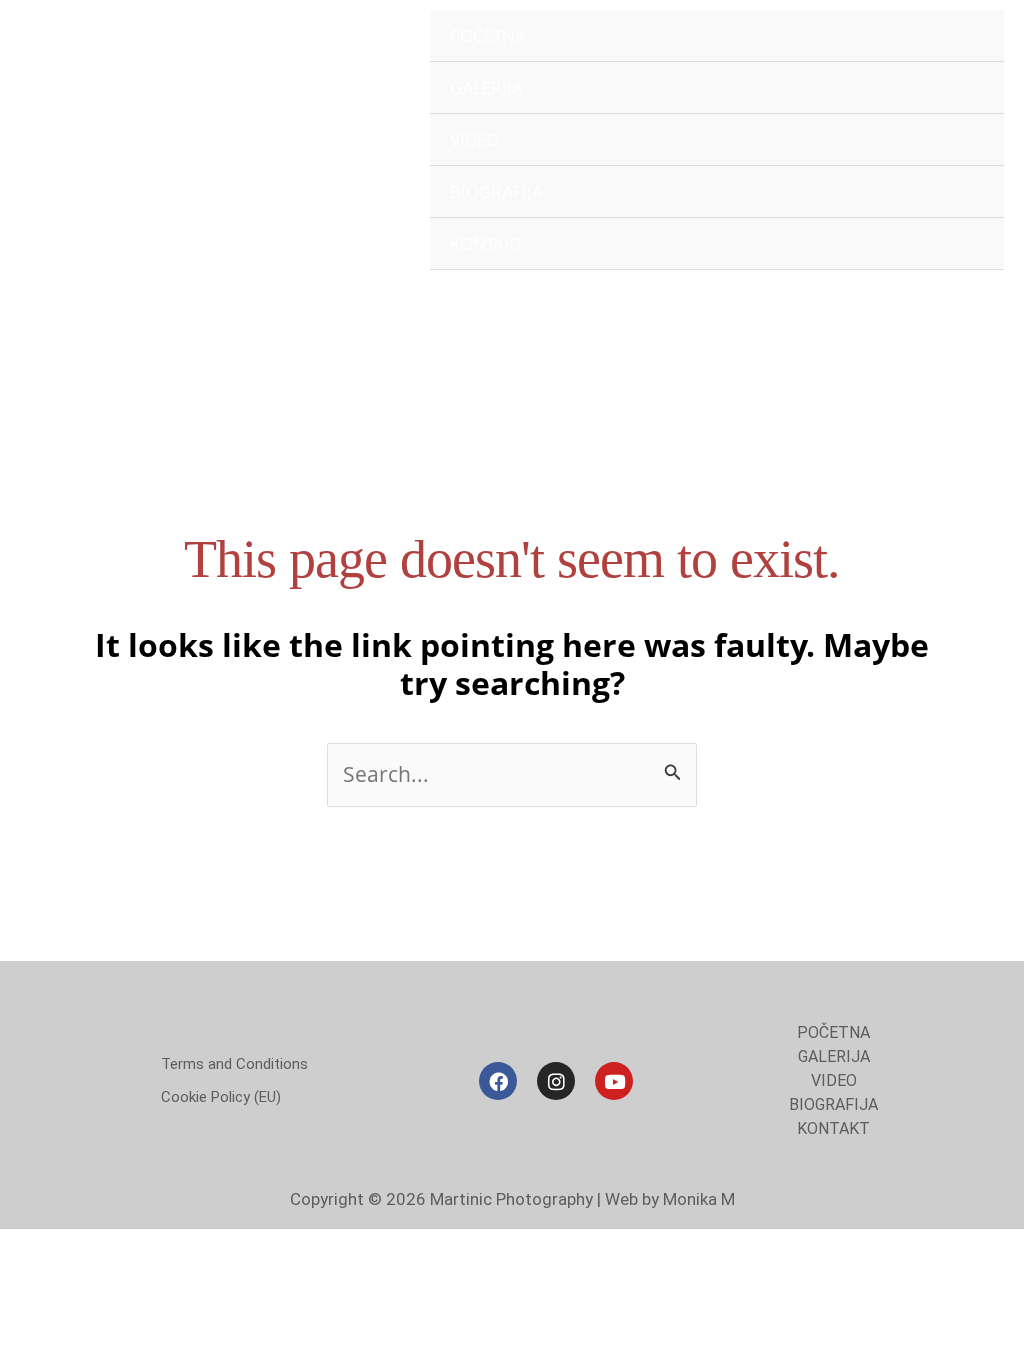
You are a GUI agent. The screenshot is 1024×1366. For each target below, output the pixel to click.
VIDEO (474, 139)
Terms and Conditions (234, 1064)
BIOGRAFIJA (496, 191)
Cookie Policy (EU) (221, 1097)
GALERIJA (486, 87)
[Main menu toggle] (977, 317)
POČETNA (488, 35)
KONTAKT (486, 243)
